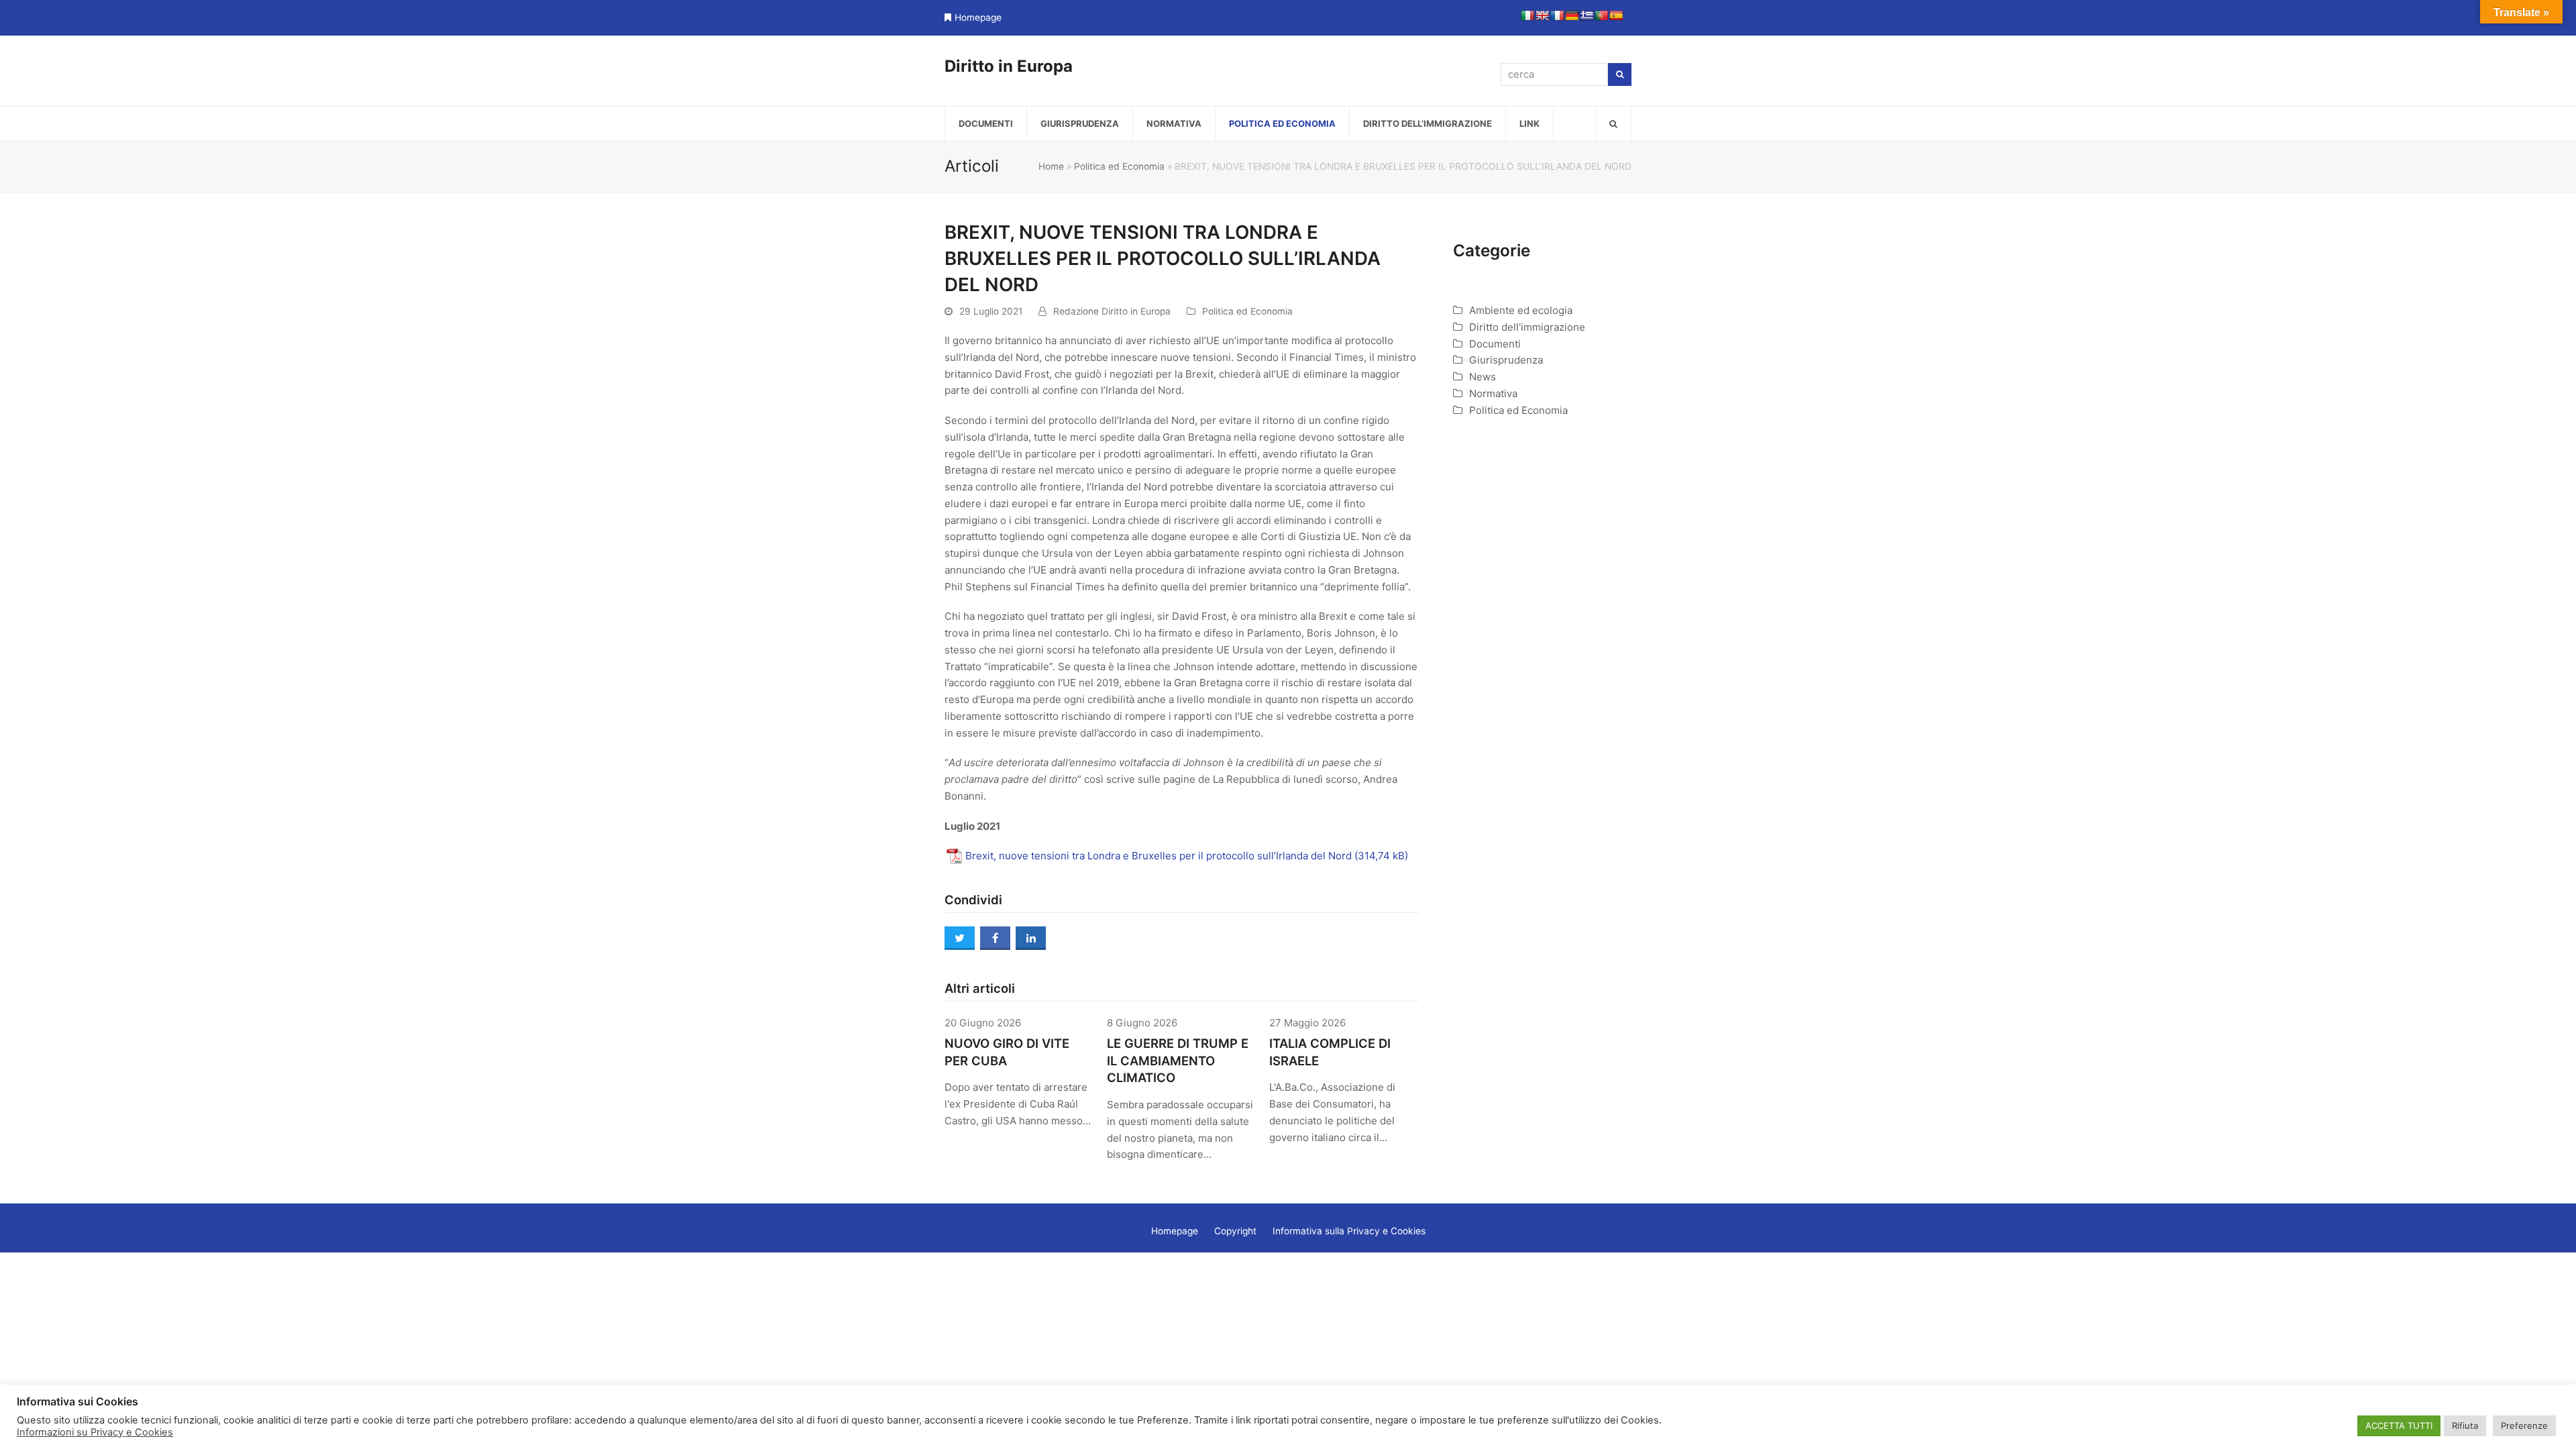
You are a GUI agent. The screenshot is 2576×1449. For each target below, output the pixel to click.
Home (1051, 166)
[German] (1572, 15)
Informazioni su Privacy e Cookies (95, 1432)
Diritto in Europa (1009, 66)
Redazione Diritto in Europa (1112, 311)
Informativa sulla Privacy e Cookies (1349, 1231)
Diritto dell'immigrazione (1527, 327)
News (1483, 377)
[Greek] (1587, 15)
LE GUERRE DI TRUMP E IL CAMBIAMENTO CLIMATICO (1178, 1061)
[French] (1557, 15)
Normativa (1493, 393)
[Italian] (1527, 15)
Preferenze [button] (2524, 1426)
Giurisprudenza (1506, 360)
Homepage (978, 17)
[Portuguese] (1601, 15)
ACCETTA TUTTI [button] (2399, 1426)
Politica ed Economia (1119, 166)
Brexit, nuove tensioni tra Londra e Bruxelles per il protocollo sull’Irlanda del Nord (1159, 856)
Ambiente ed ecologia (1521, 310)
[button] (1613, 123)
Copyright (1235, 1231)
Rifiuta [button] (2465, 1426)
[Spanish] (1616, 15)
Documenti (1495, 344)
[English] (1542, 15)
